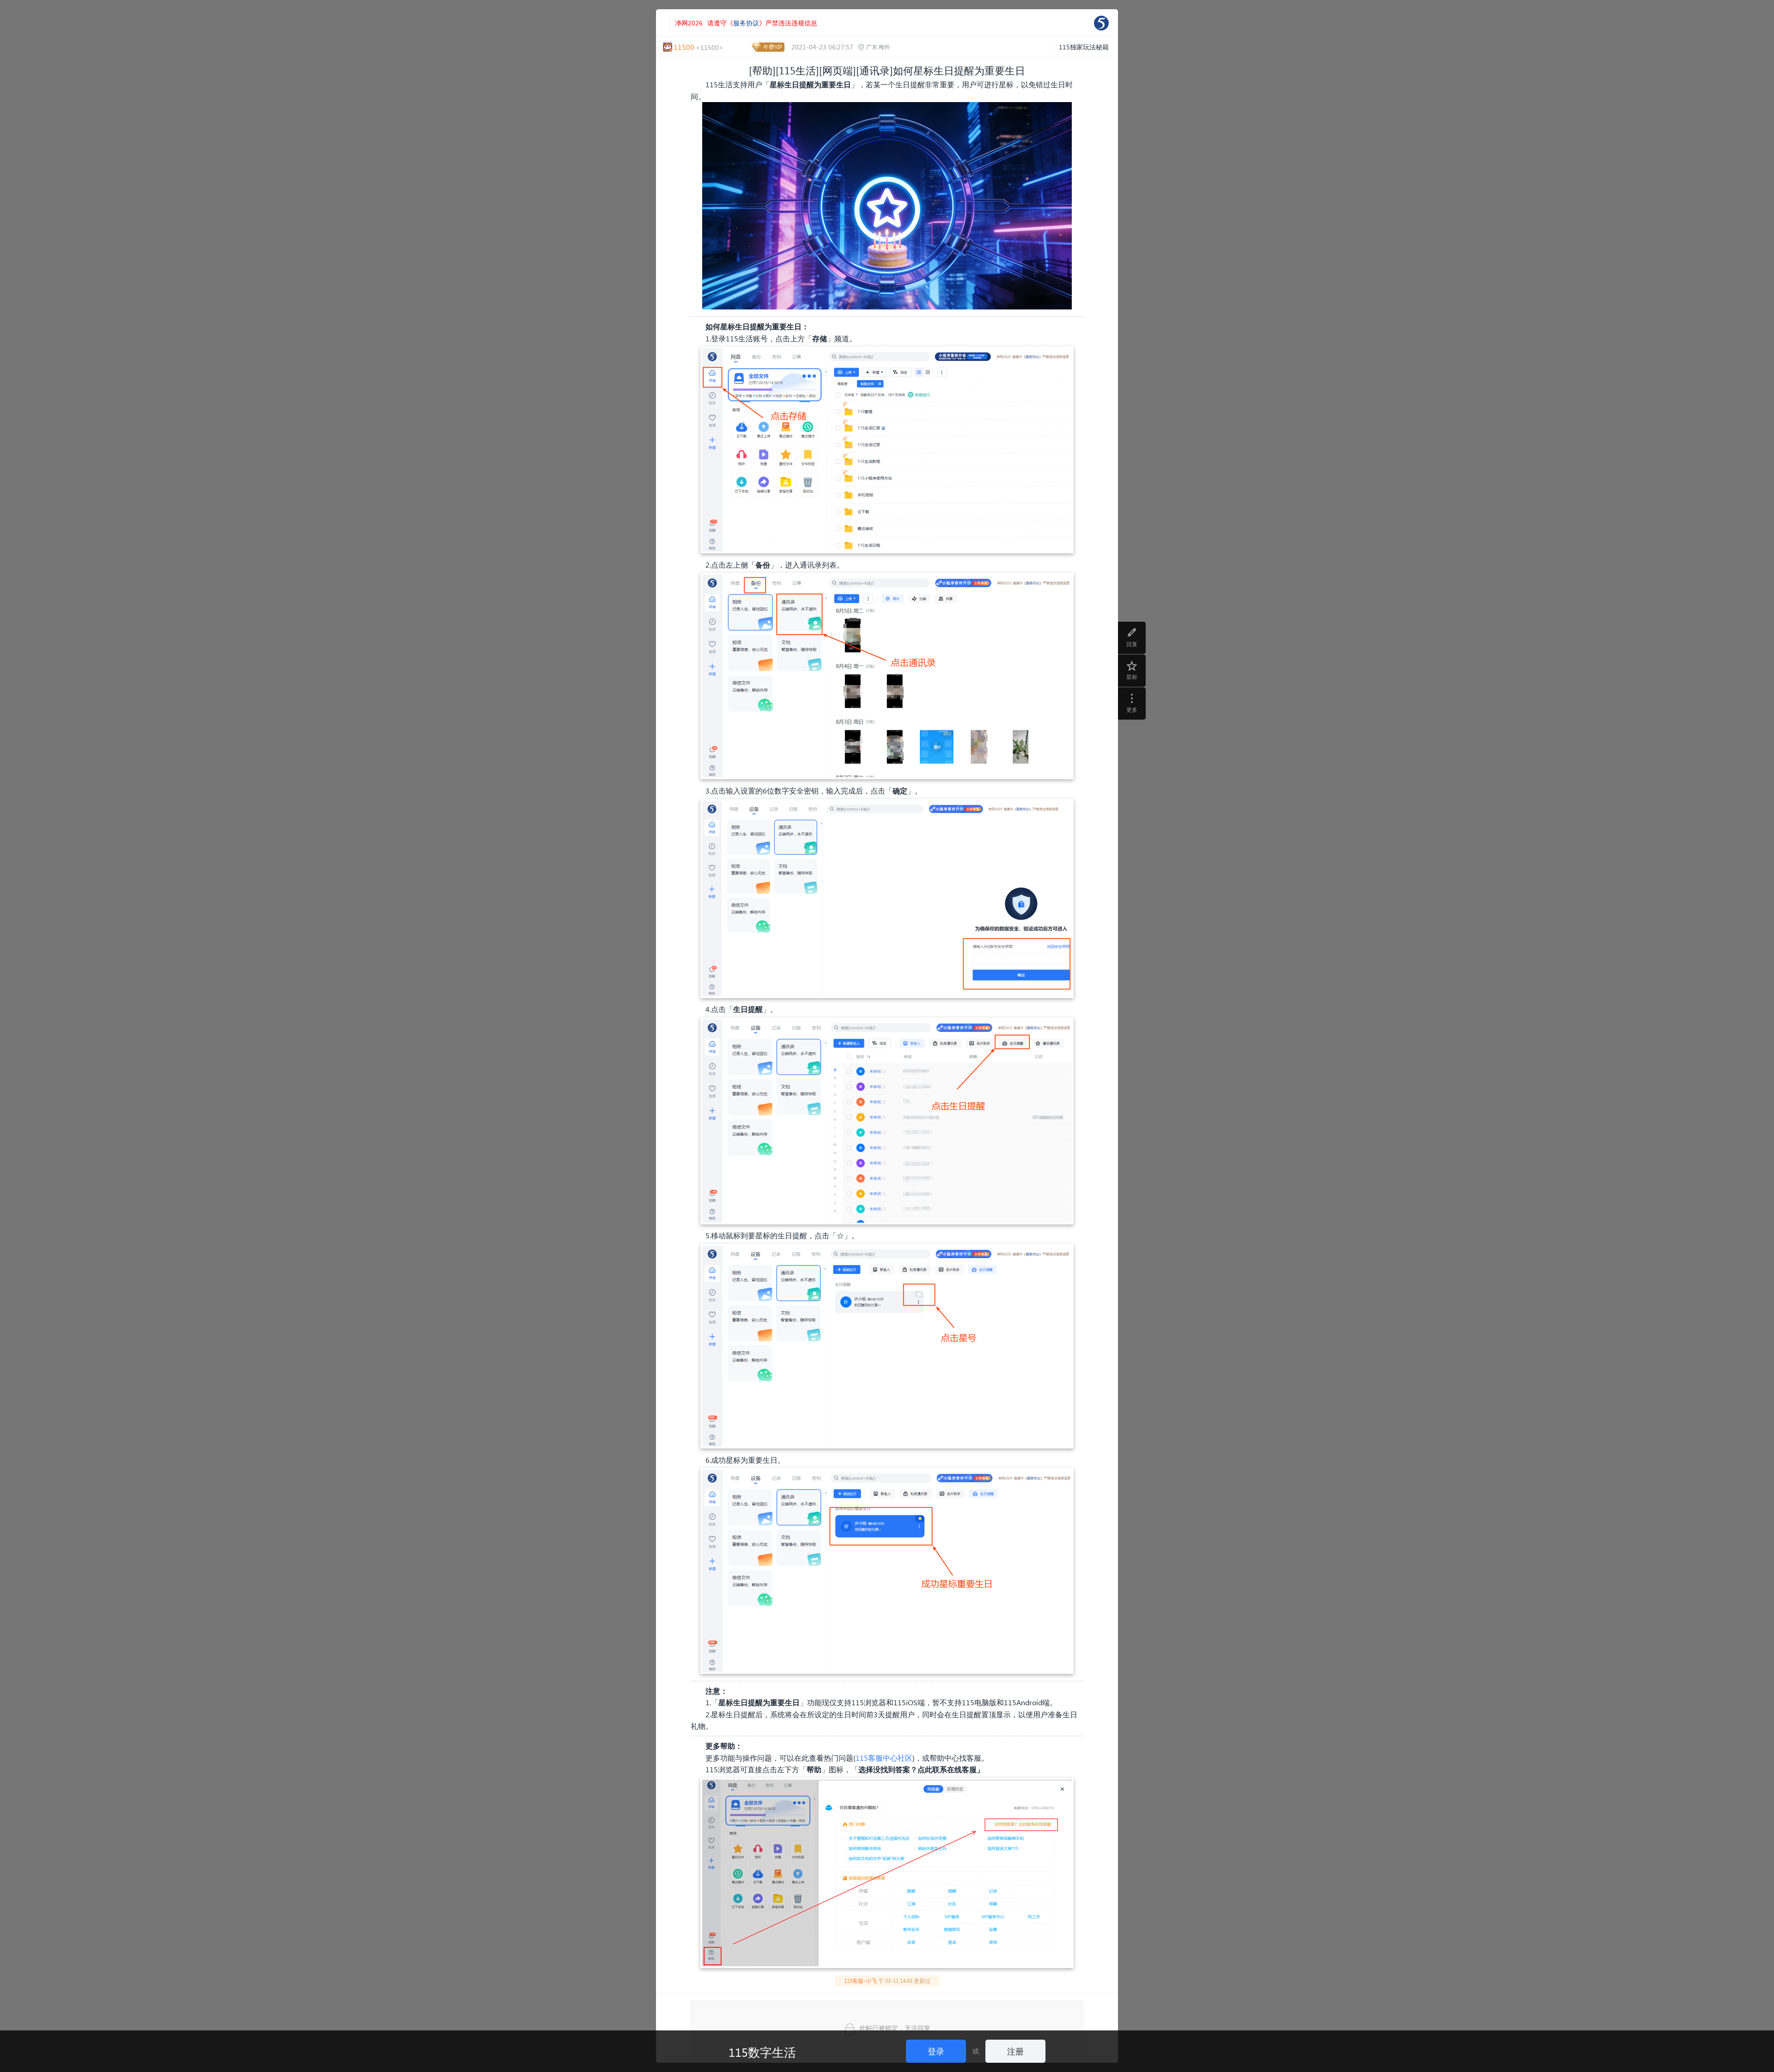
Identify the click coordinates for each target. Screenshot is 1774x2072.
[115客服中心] (1101, 23)
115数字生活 (762, 2052)
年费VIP (773, 47)
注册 (1015, 2051)
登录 (936, 2051)
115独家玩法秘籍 (1084, 47)
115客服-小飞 (860, 1981)
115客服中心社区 (884, 1758)
